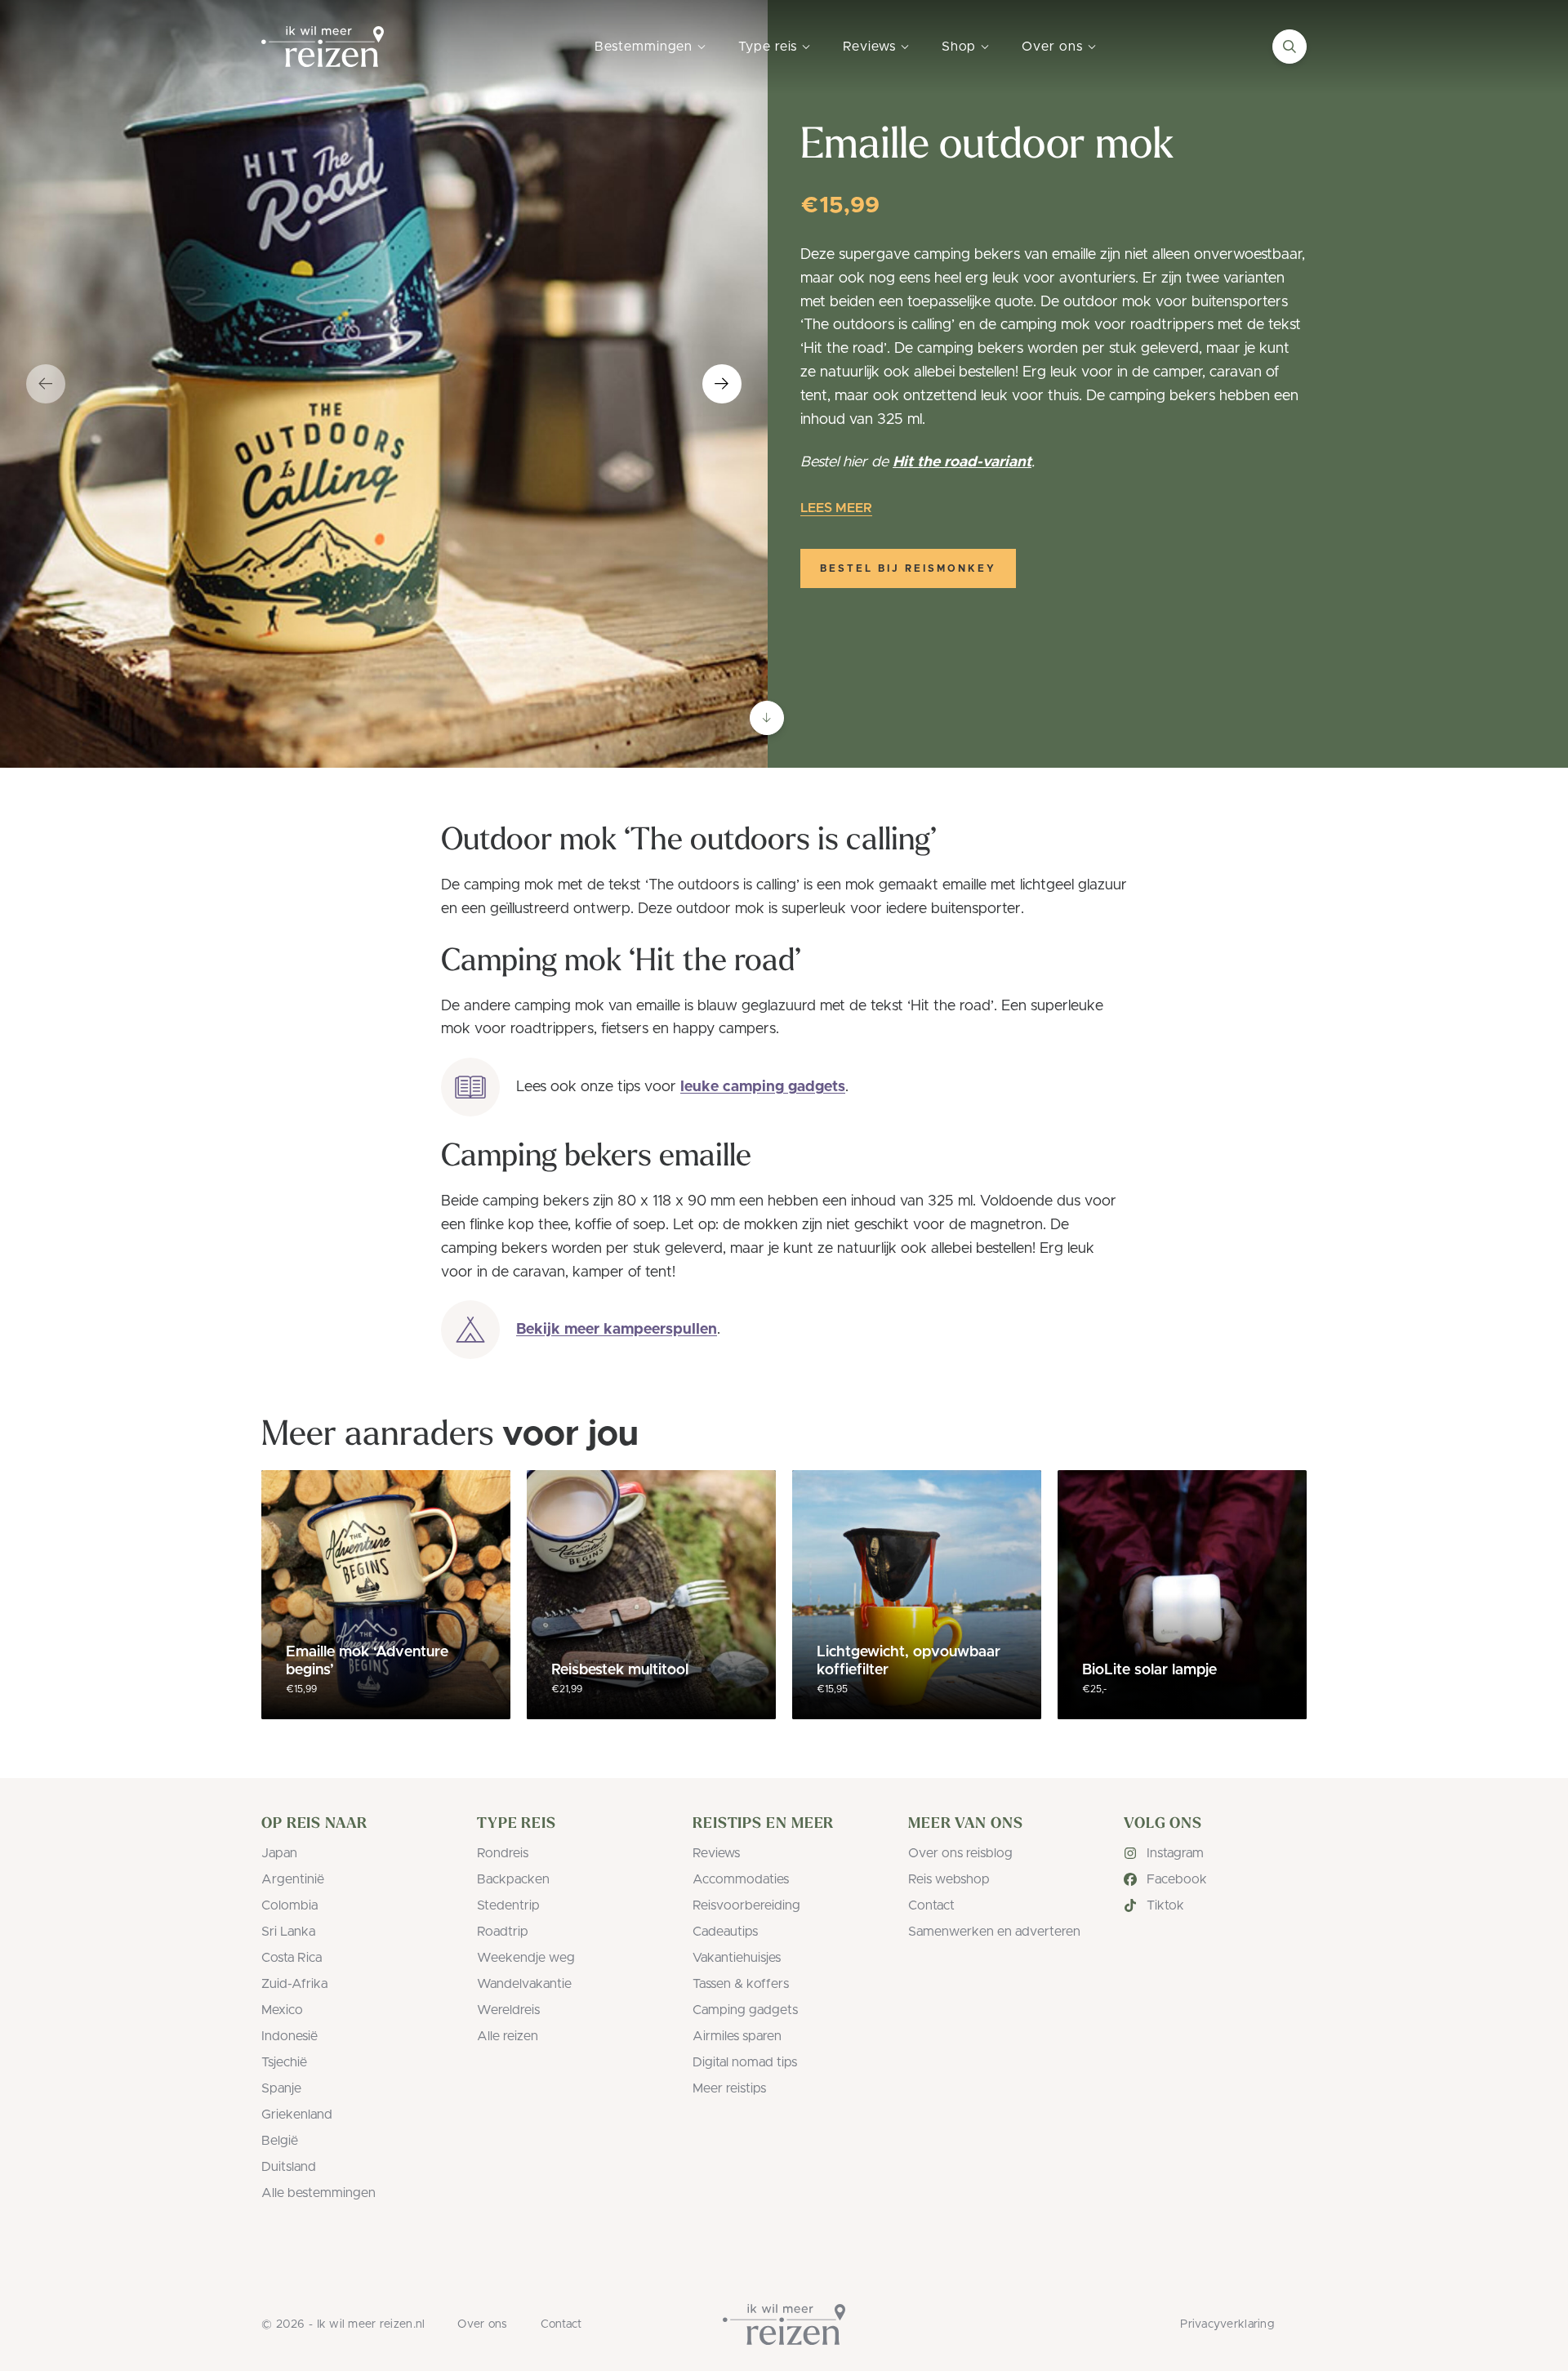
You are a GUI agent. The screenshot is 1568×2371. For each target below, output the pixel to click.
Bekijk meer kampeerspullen (617, 1330)
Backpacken (513, 1879)
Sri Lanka (288, 1932)
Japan (279, 1853)
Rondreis (503, 1853)
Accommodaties (741, 1879)
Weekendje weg (526, 1958)
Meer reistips (729, 2088)
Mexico (282, 2010)
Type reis (768, 47)
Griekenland (297, 2115)
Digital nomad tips (745, 2062)
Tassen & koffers (741, 1984)
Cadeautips (725, 1932)
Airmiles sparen (737, 2036)
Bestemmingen (644, 47)
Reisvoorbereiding (746, 1905)
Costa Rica (292, 1958)
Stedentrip (508, 1905)
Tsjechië (284, 2062)
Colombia (290, 1905)
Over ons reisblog (960, 1853)
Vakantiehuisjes (737, 1958)
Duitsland (289, 2167)
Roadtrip (503, 1932)
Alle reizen (508, 2036)
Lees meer (836, 508)
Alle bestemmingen (318, 2193)
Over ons (1052, 47)
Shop (959, 47)
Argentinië (293, 1879)
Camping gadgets (745, 2010)
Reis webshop (949, 1879)
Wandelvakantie (524, 1984)
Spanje (281, 2088)
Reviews (869, 47)
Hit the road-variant (962, 462)
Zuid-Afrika (294, 1984)
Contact (931, 1905)
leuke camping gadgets (763, 1087)
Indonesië (290, 2036)
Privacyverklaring (1227, 2324)
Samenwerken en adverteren (994, 1932)
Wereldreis (508, 2010)
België (280, 2141)
